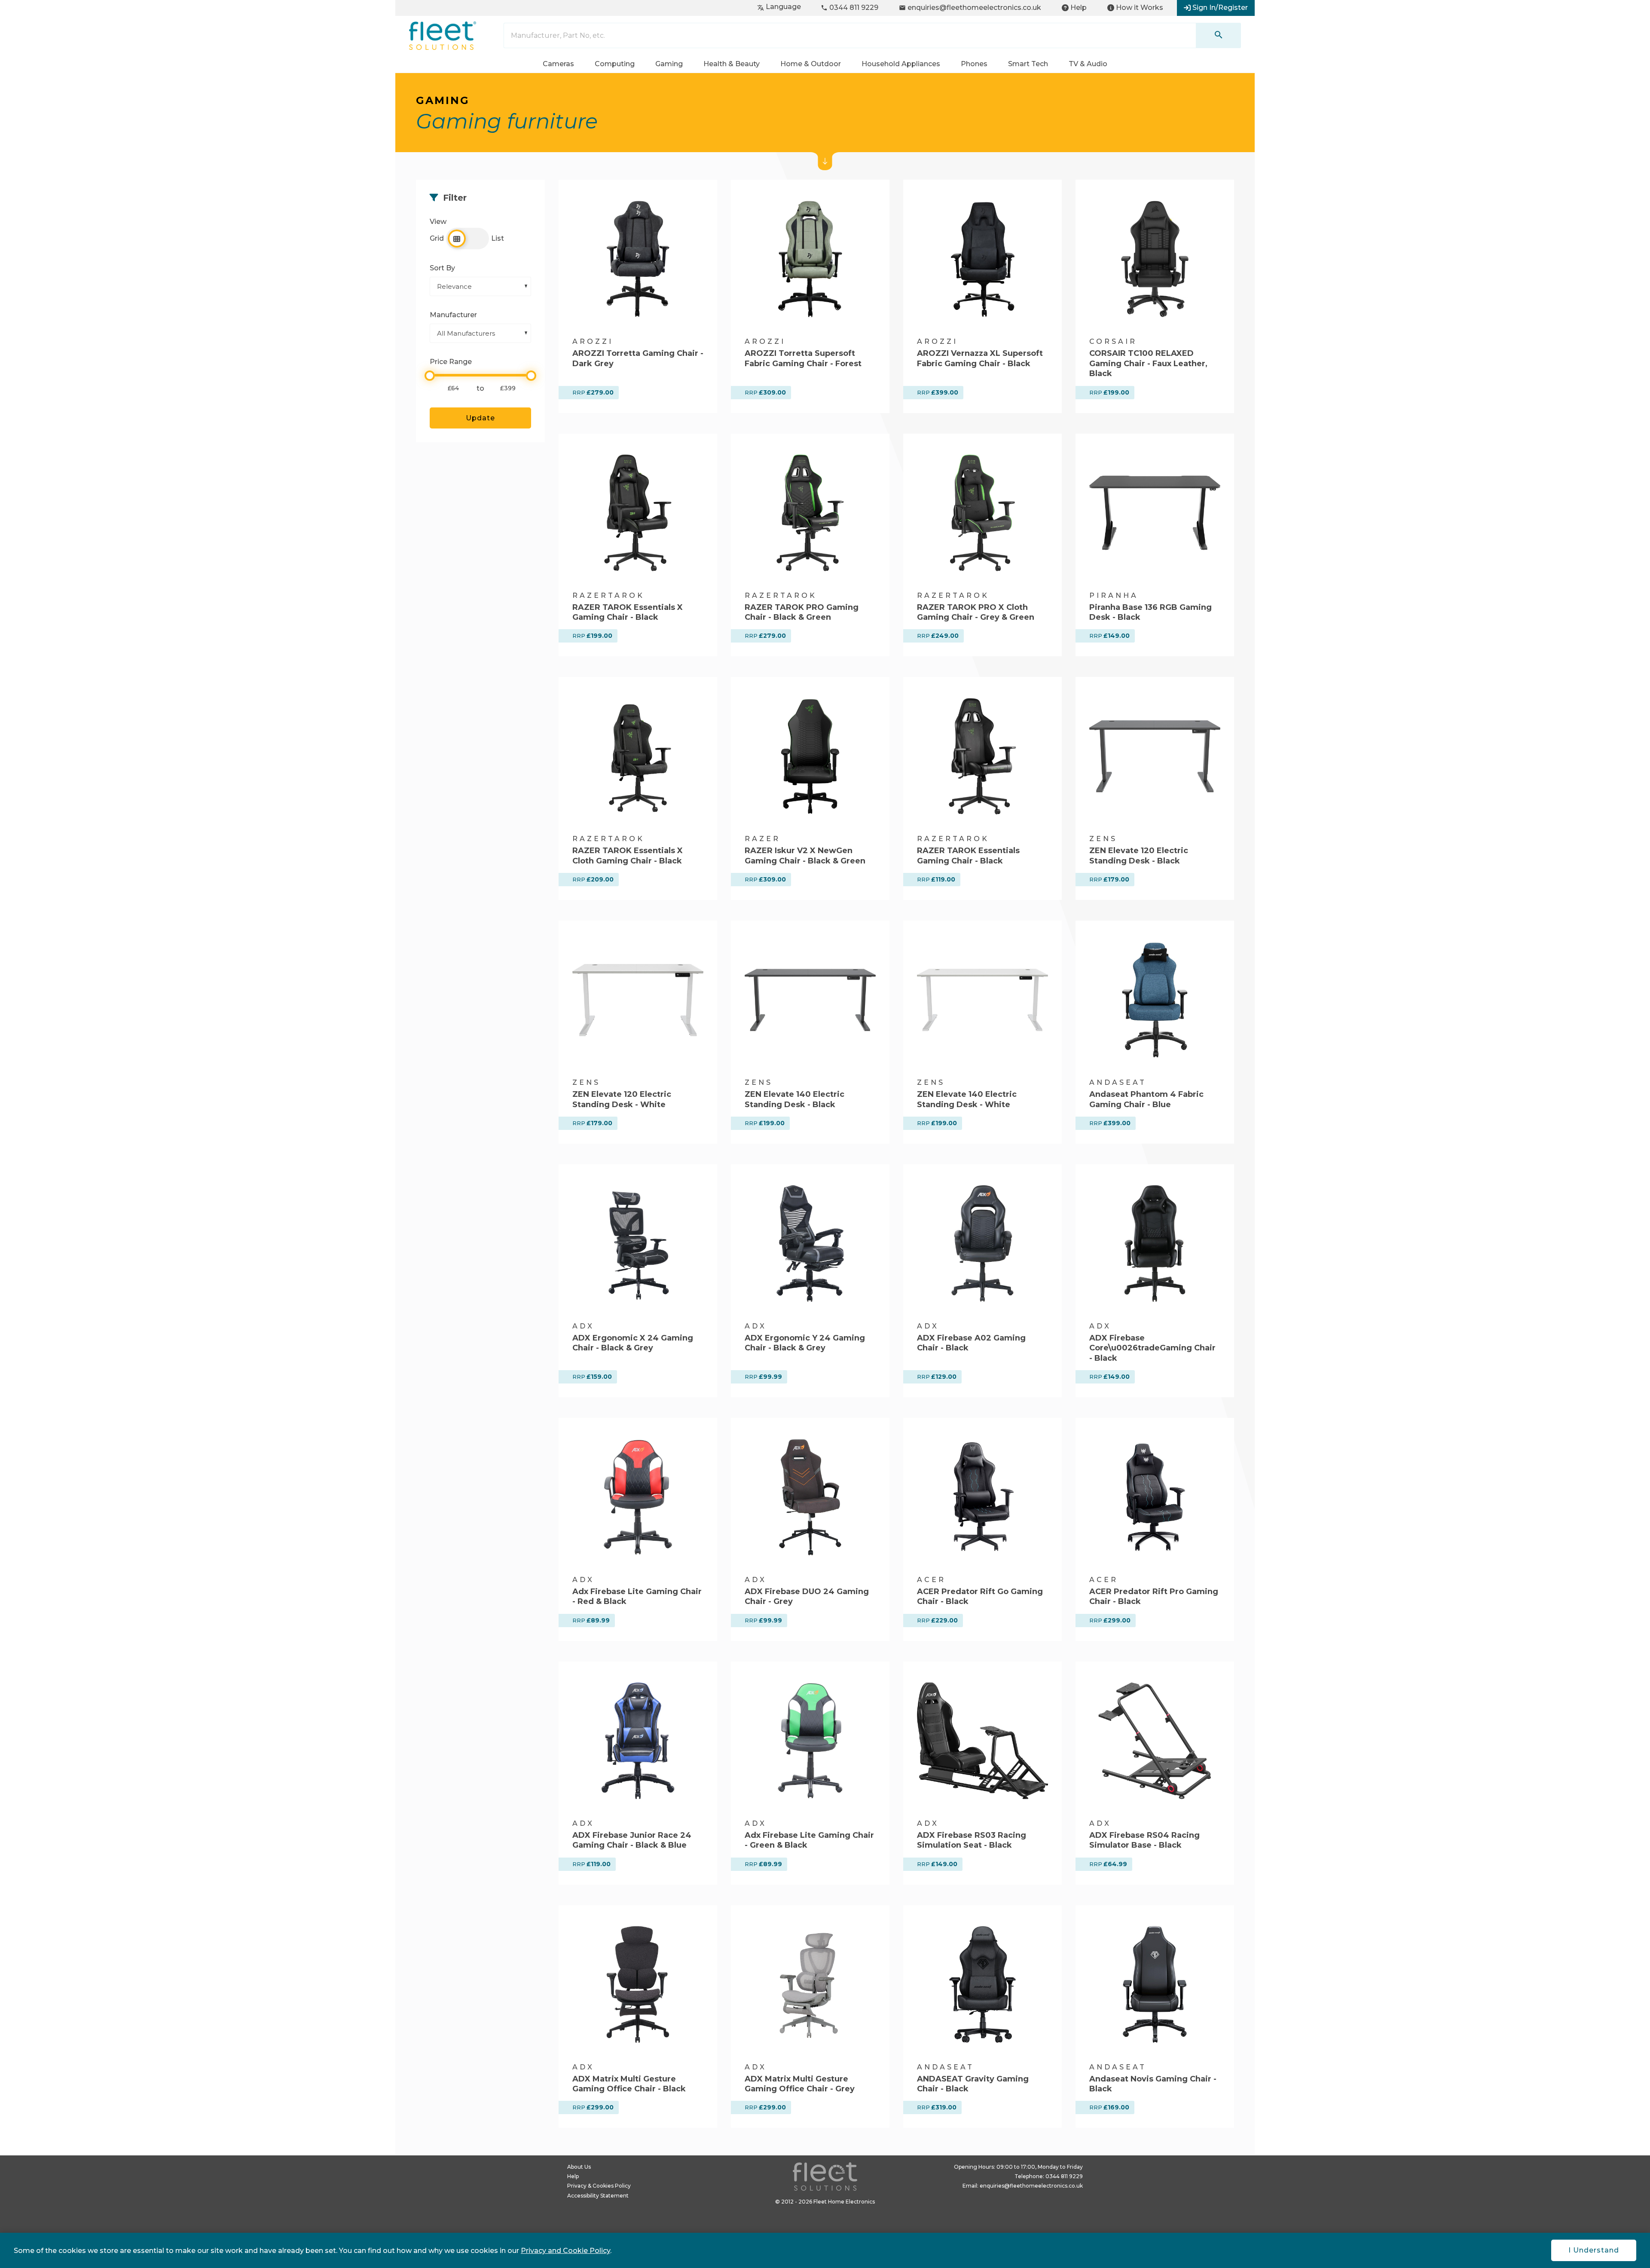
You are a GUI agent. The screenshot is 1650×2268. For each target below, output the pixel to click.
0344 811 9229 (849, 8)
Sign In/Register (1220, 8)
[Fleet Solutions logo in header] (443, 36)
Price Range (451, 362)
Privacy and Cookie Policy (565, 2251)
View (468, 233)
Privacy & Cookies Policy (599, 2186)
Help (1079, 8)
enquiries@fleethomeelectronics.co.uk (970, 8)
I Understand (1594, 2250)
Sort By (442, 268)
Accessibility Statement (598, 2196)
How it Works (1140, 8)
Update (480, 418)
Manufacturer (453, 315)
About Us (579, 2167)
